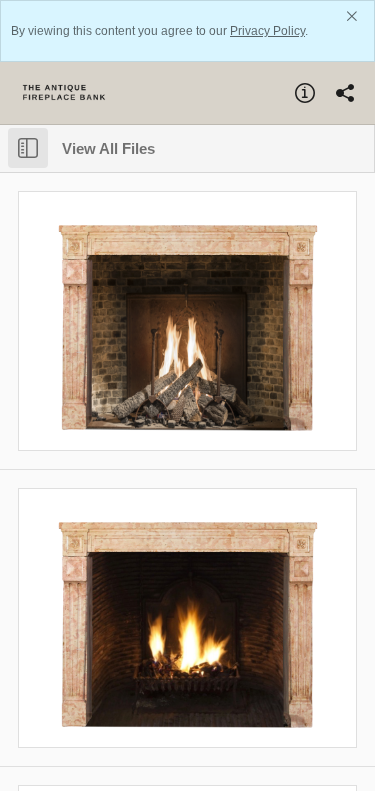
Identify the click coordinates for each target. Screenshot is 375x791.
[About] (305, 93)
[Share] (345, 93)
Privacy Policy (267, 31)
